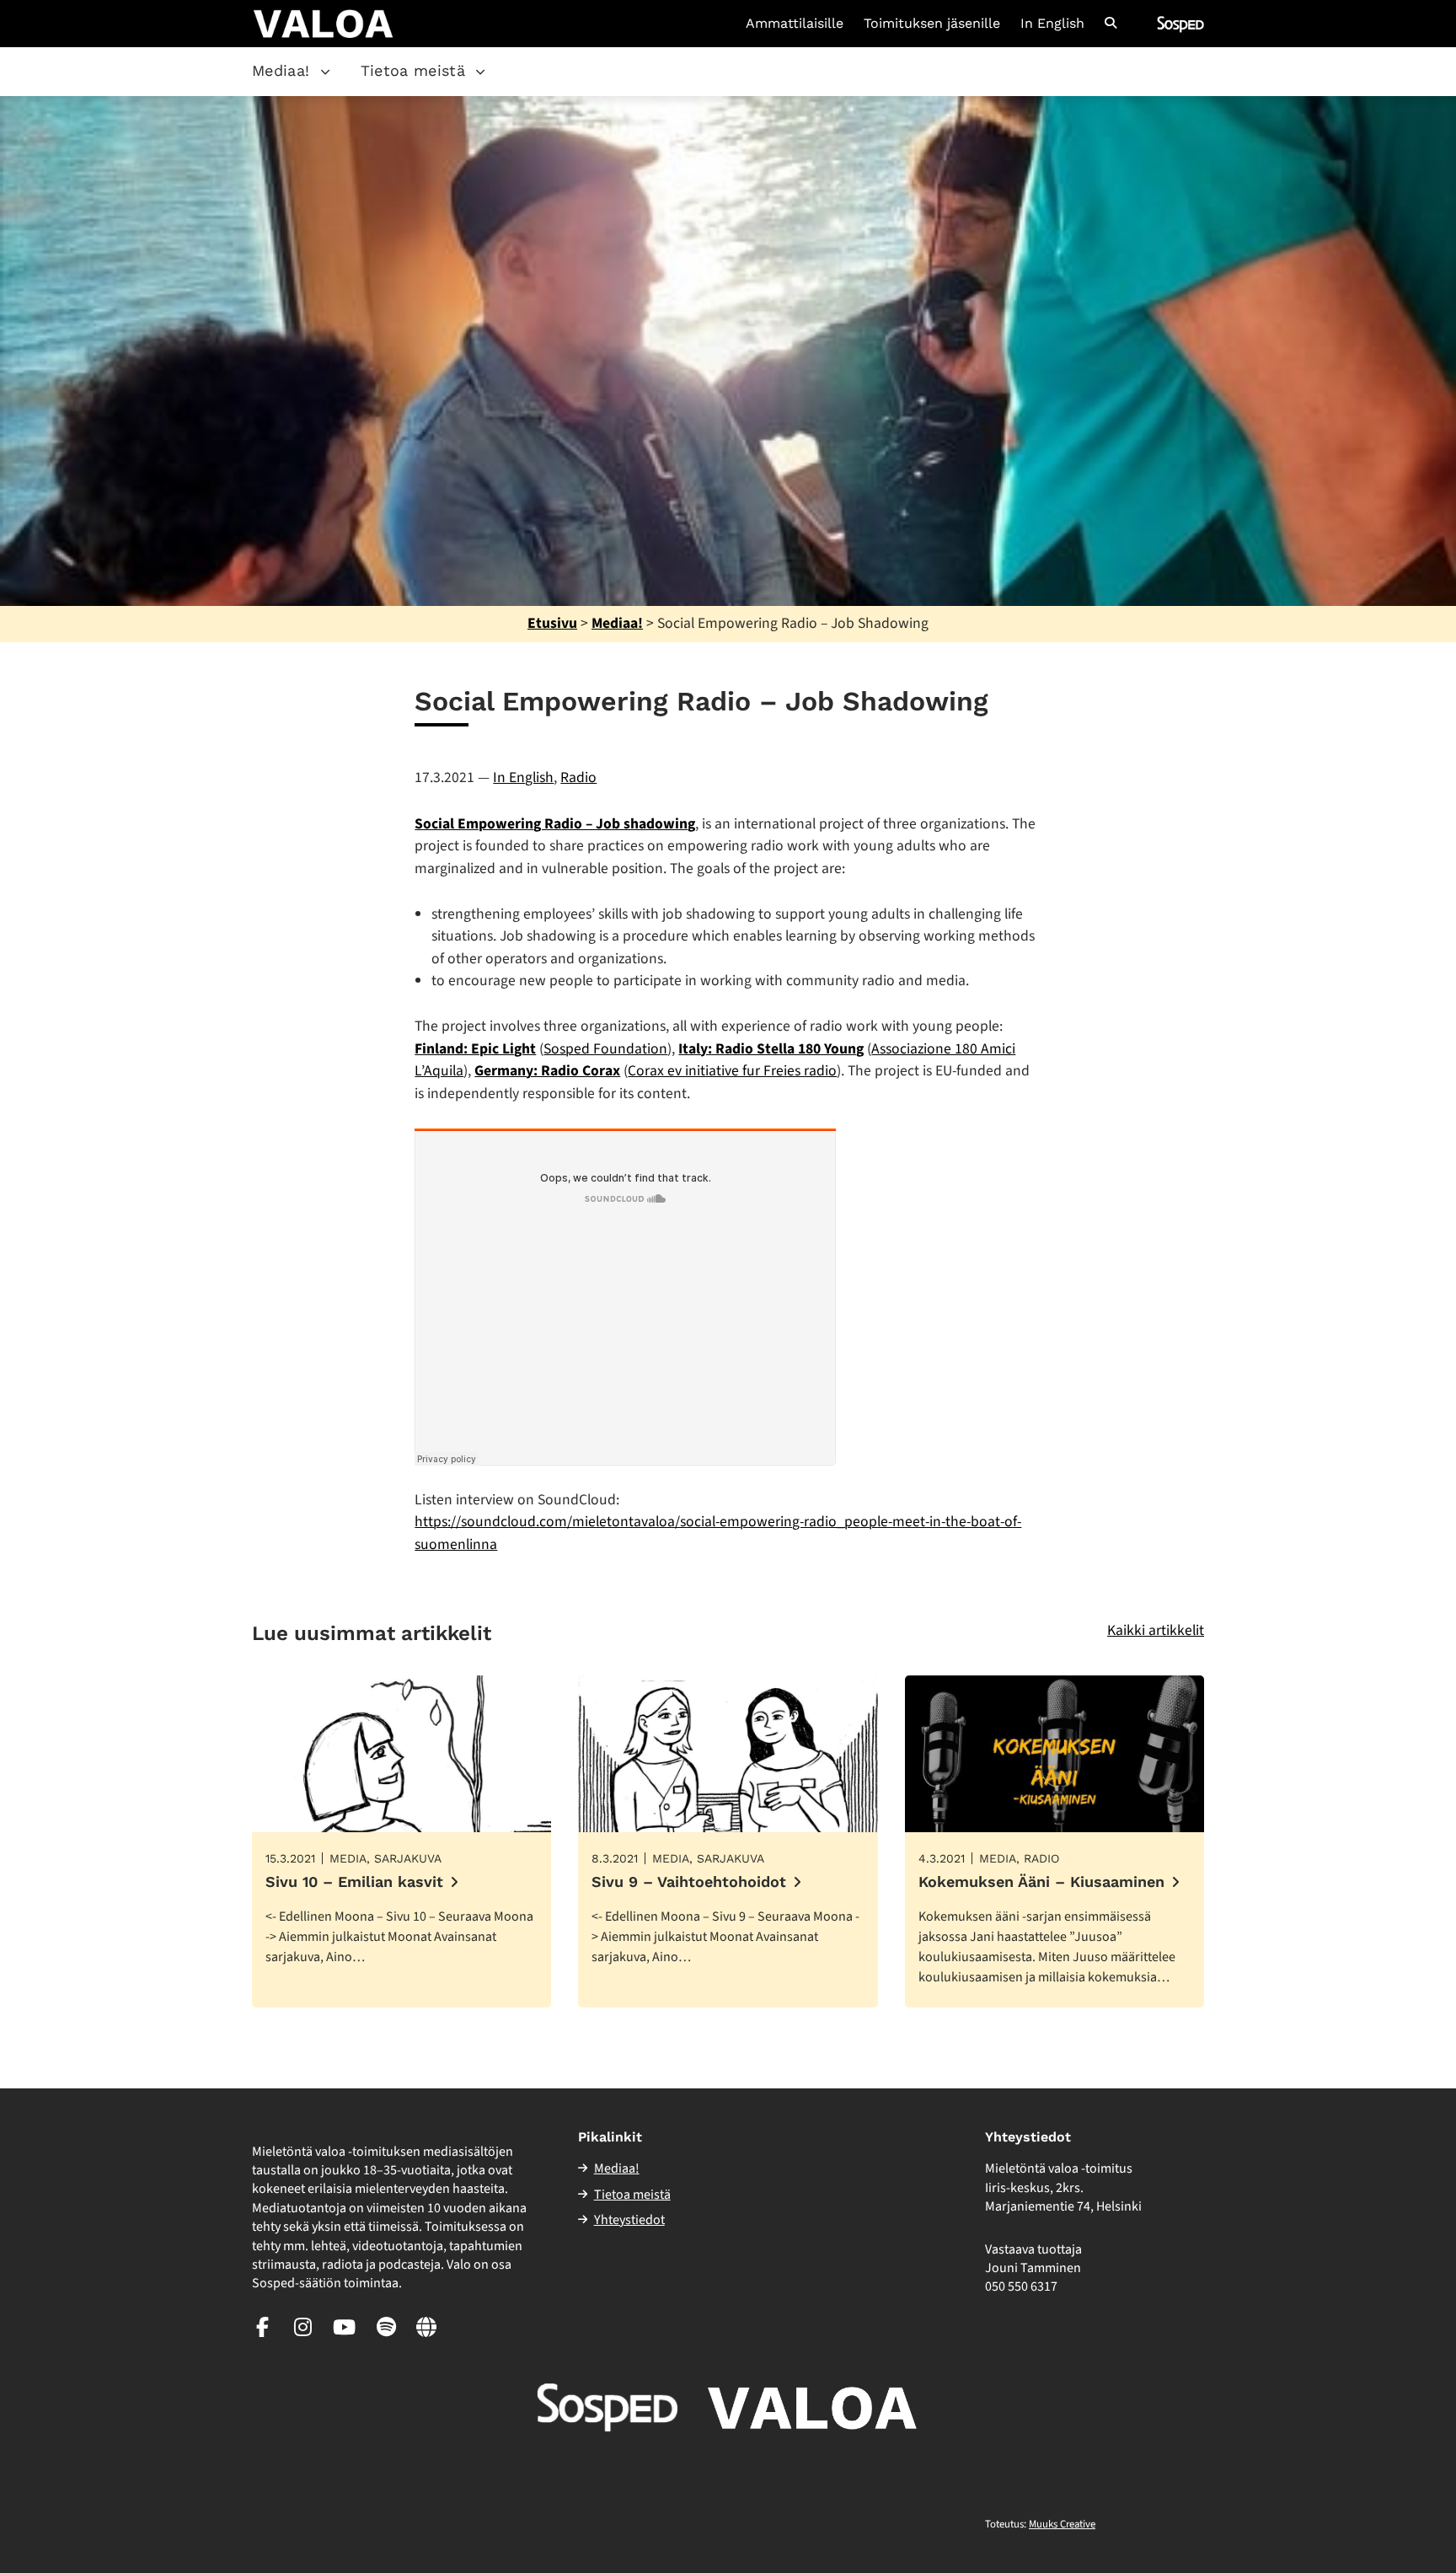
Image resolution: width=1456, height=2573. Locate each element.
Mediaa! (281, 70)
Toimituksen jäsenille (932, 24)
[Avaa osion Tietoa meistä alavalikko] (480, 72)
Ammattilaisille (795, 24)
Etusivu (552, 623)
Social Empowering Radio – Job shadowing (555, 824)
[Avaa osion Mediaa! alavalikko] (325, 72)
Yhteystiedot (629, 2220)
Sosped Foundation (605, 1049)
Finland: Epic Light (475, 1049)
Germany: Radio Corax (547, 1071)
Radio (578, 777)
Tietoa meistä (413, 70)
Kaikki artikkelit (1156, 1630)
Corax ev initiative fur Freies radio (732, 1071)
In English (1052, 24)
